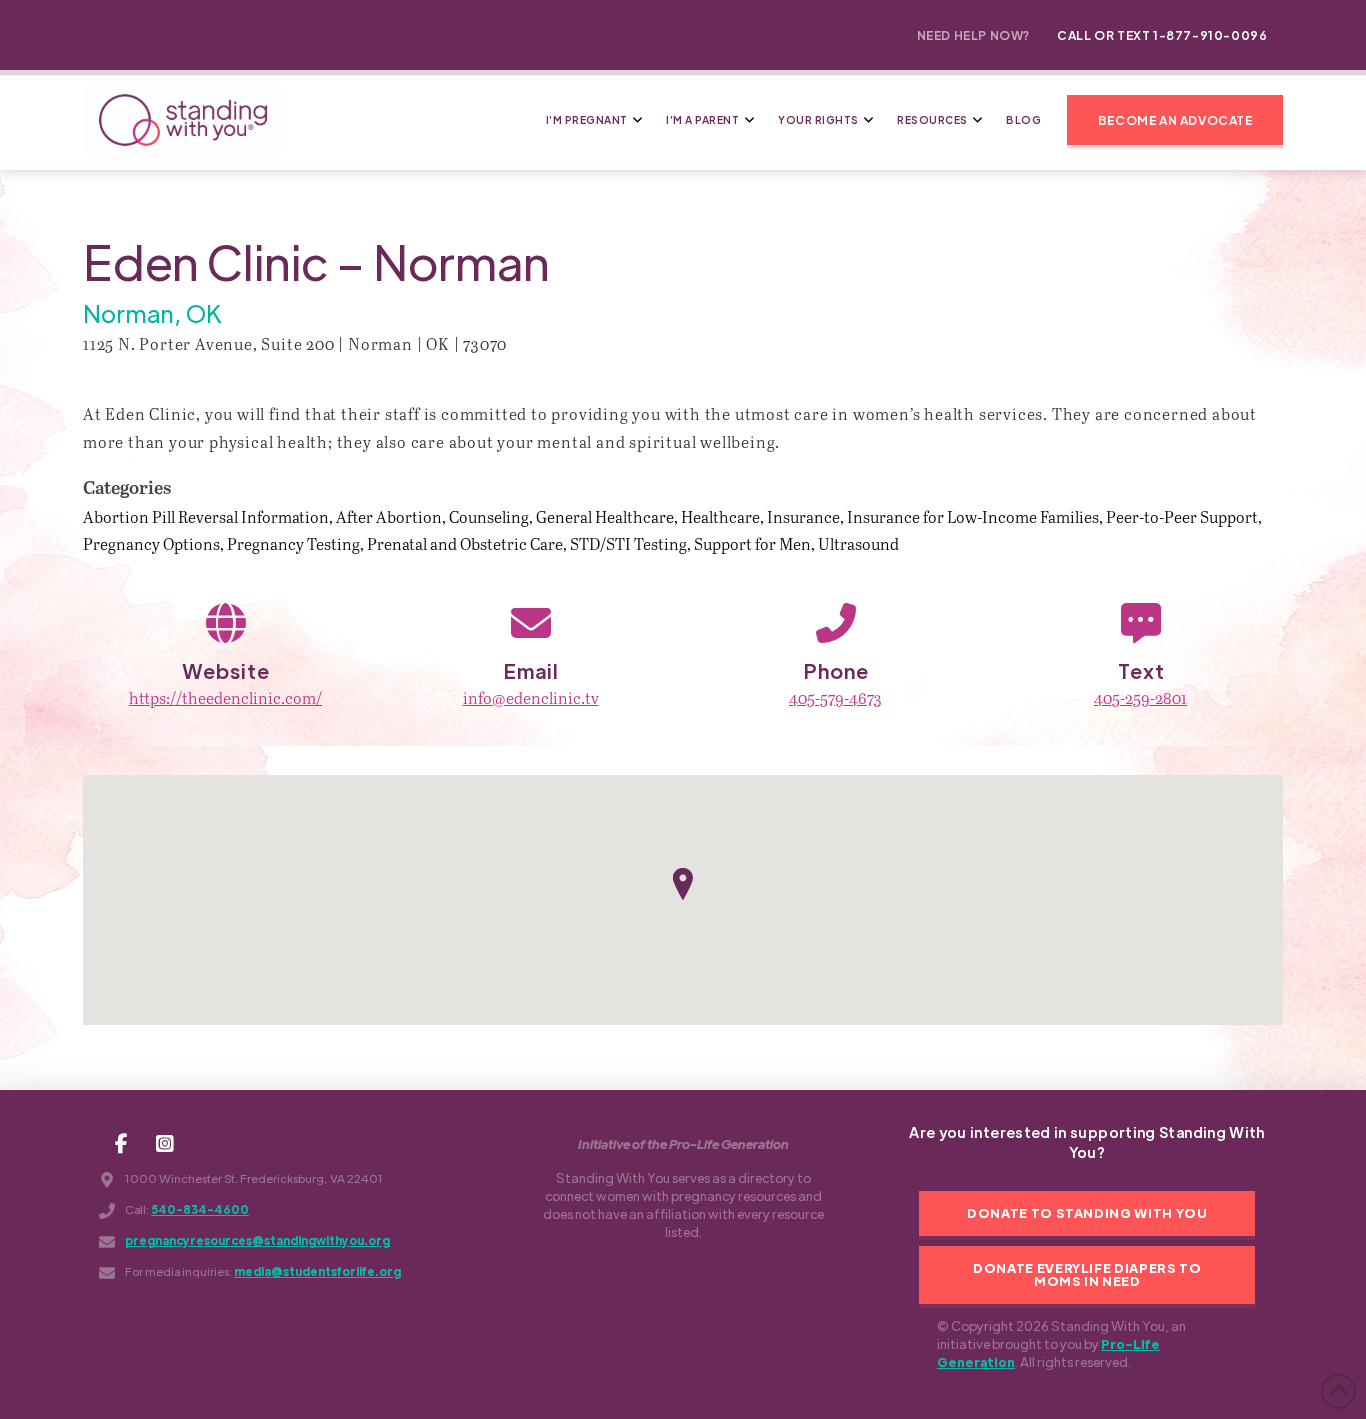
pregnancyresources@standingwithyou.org (257, 1240)
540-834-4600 (200, 1209)
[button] (1175, 120)
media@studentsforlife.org (317, 1271)
